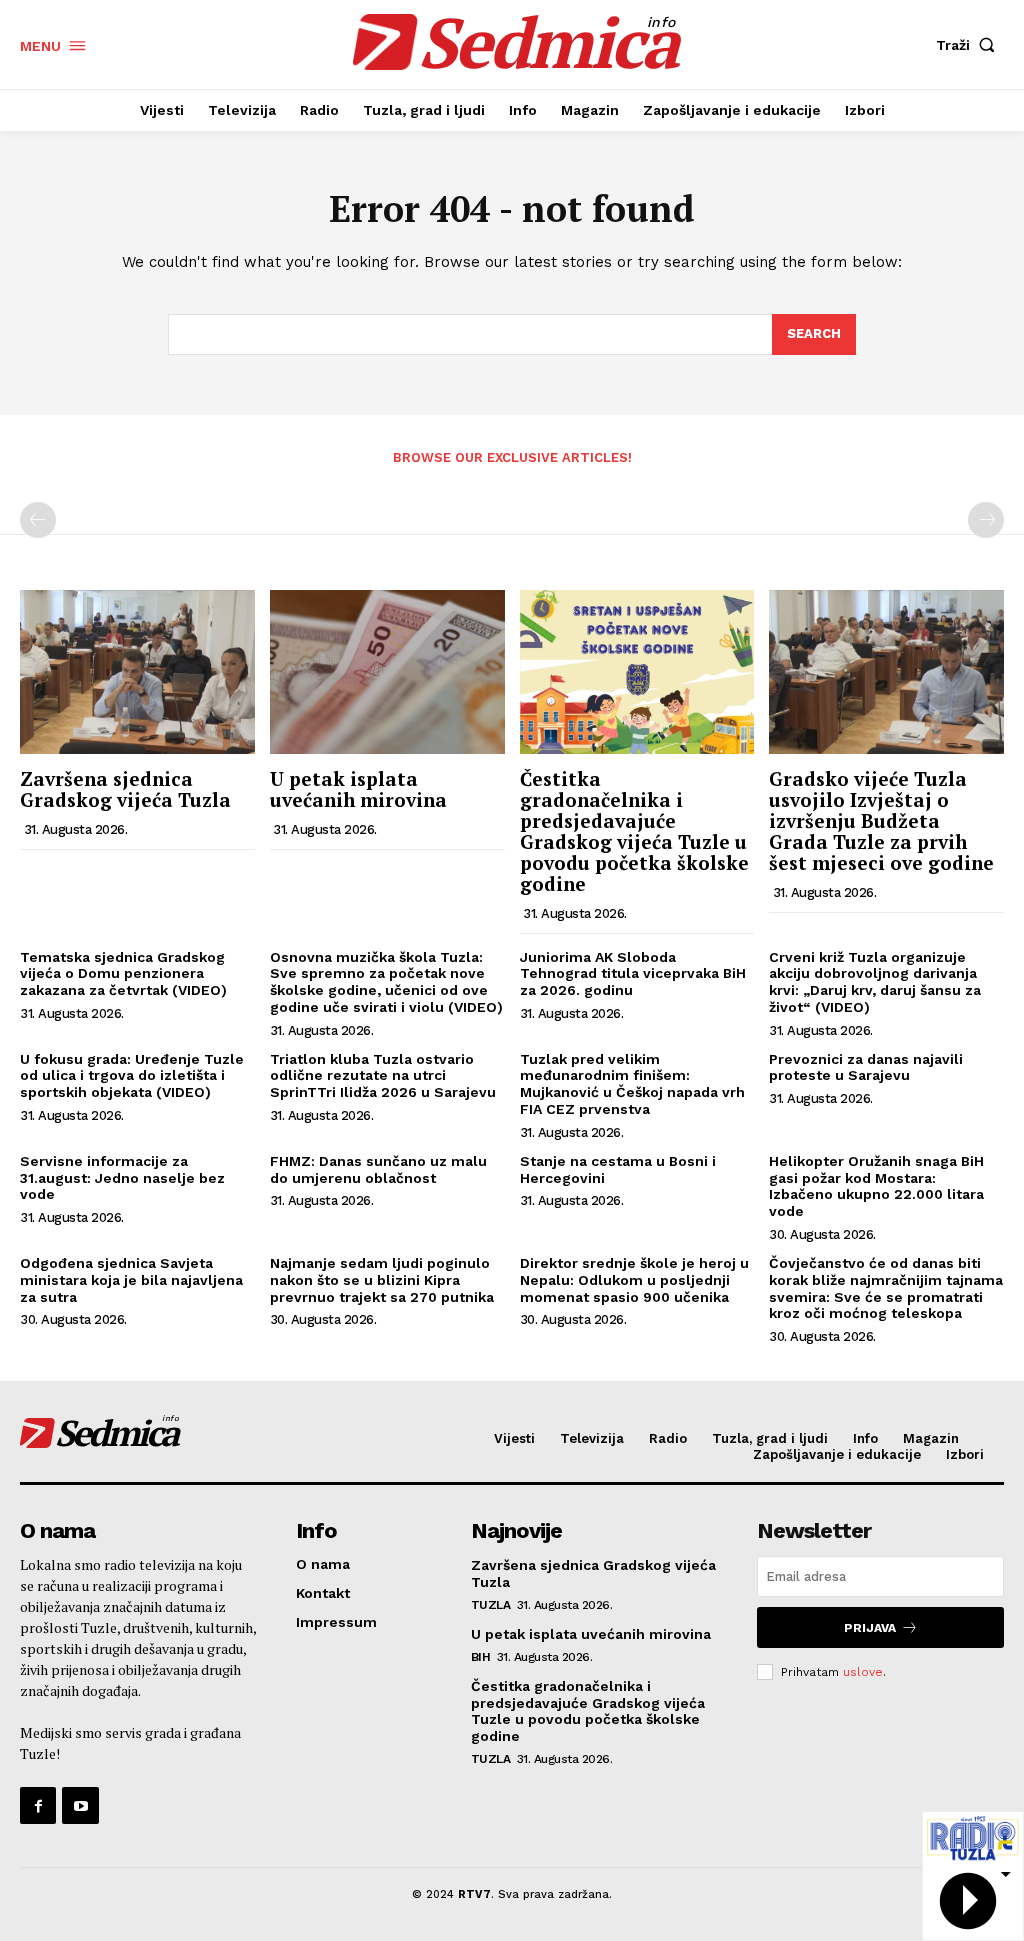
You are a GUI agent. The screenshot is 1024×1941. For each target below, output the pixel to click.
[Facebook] (38, 1805)
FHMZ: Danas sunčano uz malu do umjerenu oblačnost (378, 1169)
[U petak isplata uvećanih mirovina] (387, 672)
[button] (970, 45)
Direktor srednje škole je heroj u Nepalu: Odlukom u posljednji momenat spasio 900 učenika (634, 1280)
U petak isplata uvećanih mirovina (358, 789)
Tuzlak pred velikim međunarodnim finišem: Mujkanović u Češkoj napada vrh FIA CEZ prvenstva (632, 1084)
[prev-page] (38, 520)
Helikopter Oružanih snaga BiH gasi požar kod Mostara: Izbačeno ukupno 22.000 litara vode (876, 1186)
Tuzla (491, 1605)
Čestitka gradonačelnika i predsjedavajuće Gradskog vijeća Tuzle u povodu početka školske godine (634, 830)
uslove (863, 1672)
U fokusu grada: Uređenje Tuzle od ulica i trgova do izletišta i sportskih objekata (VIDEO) (132, 1076)
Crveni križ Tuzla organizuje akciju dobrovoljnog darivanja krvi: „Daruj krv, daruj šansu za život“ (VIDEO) (875, 982)
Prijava (870, 1628)
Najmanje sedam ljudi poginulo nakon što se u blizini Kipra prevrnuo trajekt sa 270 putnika (382, 1280)
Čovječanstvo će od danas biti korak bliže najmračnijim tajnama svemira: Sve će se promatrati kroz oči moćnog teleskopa (886, 1288)
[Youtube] (80, 1805)
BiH (481, 1657)
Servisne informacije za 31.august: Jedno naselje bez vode (122, 1178)
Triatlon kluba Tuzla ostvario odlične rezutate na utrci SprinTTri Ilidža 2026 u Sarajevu (383, 1076)
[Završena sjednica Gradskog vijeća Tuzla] (137, 672)
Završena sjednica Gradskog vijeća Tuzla (125, 789)
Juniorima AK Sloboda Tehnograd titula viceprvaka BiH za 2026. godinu (633, 974)
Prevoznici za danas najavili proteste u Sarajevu (866, 1067)
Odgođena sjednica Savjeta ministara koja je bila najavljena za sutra (131, 1280)
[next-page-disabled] (986, 520)
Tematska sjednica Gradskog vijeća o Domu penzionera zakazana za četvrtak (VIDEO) (123, 974)
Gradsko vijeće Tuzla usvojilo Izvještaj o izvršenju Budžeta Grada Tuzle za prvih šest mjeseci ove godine (881, 820)
